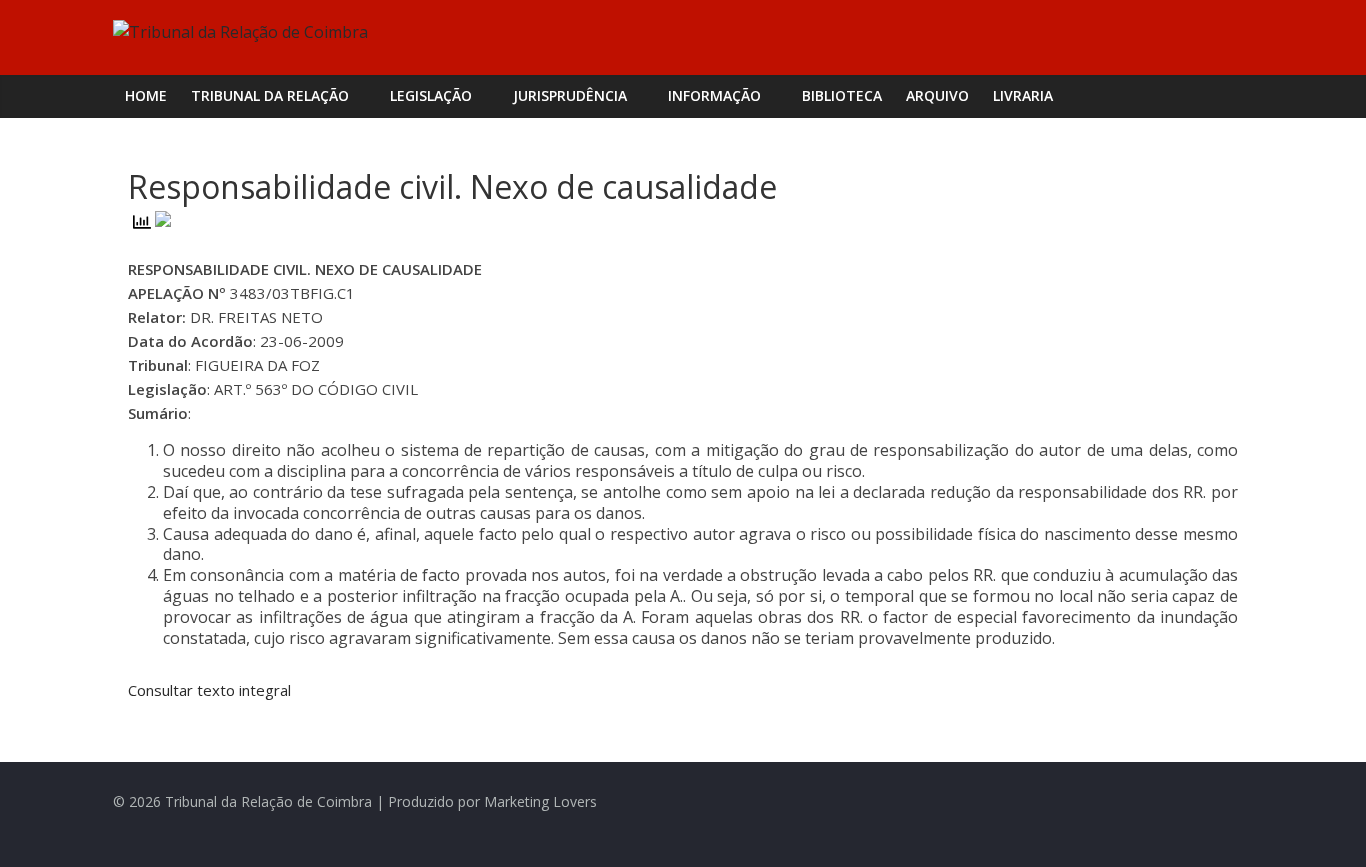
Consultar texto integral (209, 690)
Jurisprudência (570, 95)
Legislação (431, 95)
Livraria (1023, 95)
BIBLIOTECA (842, 95)
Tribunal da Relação (270, 95)
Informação (714, 95)
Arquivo (937, 95)
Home (146, 95)
